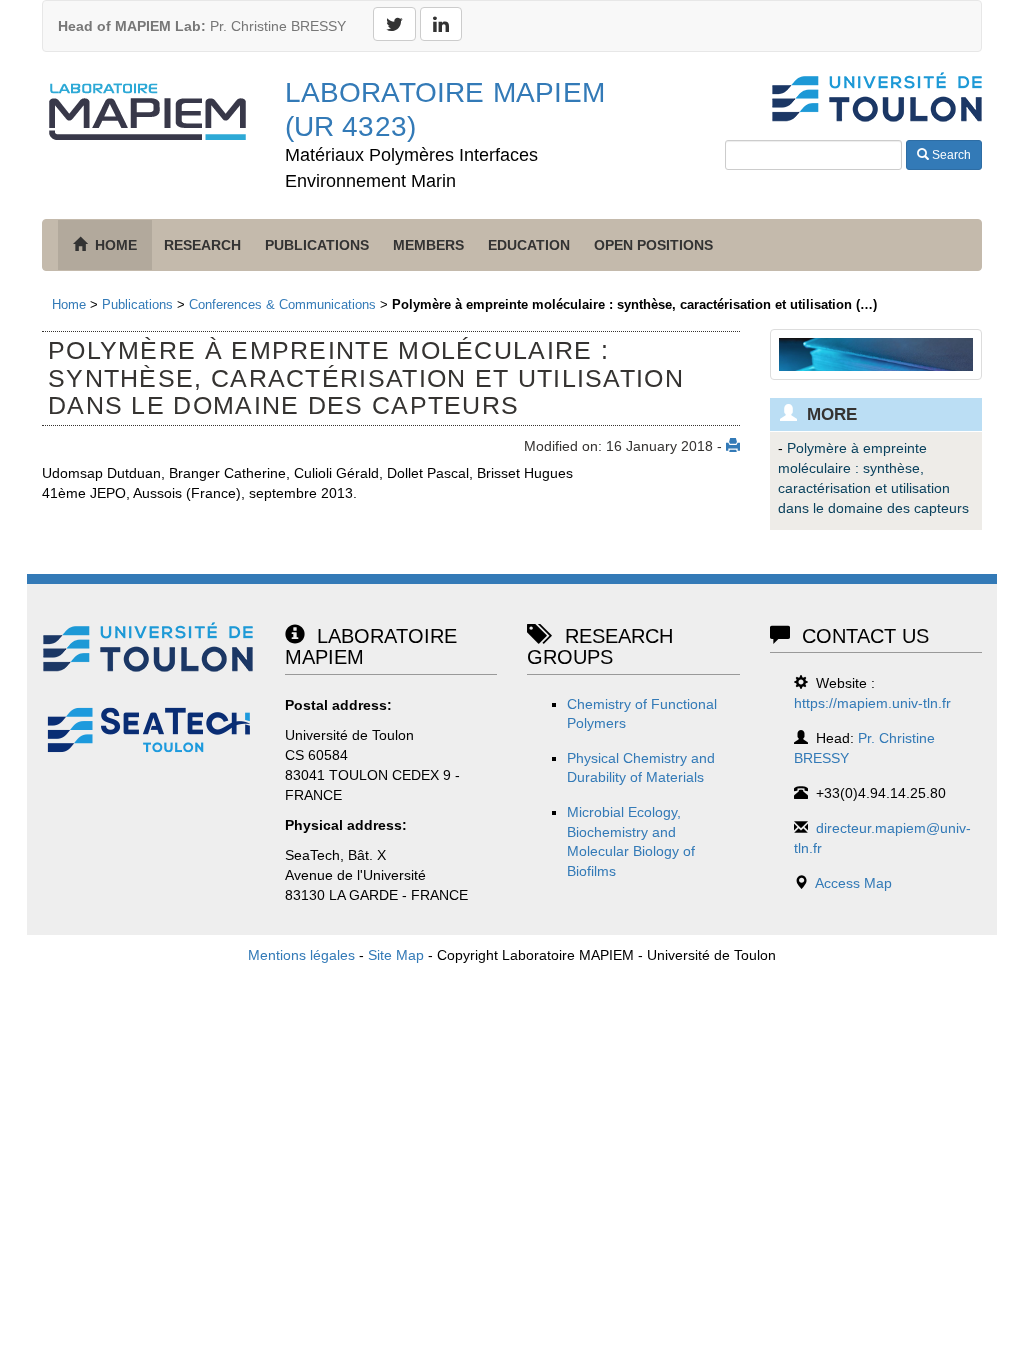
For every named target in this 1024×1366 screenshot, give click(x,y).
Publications (317, 245)
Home (69, 304)
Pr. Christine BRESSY (202, 26)
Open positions (653, 245)
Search (950, 155)
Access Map (853, 883)
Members (428, 245)
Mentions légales (301, 955)
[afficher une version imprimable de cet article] (733, 446)
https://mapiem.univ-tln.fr (872, 703)
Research (202, 245)
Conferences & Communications (282, 304)
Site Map (396, 955)
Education (529, 245)
